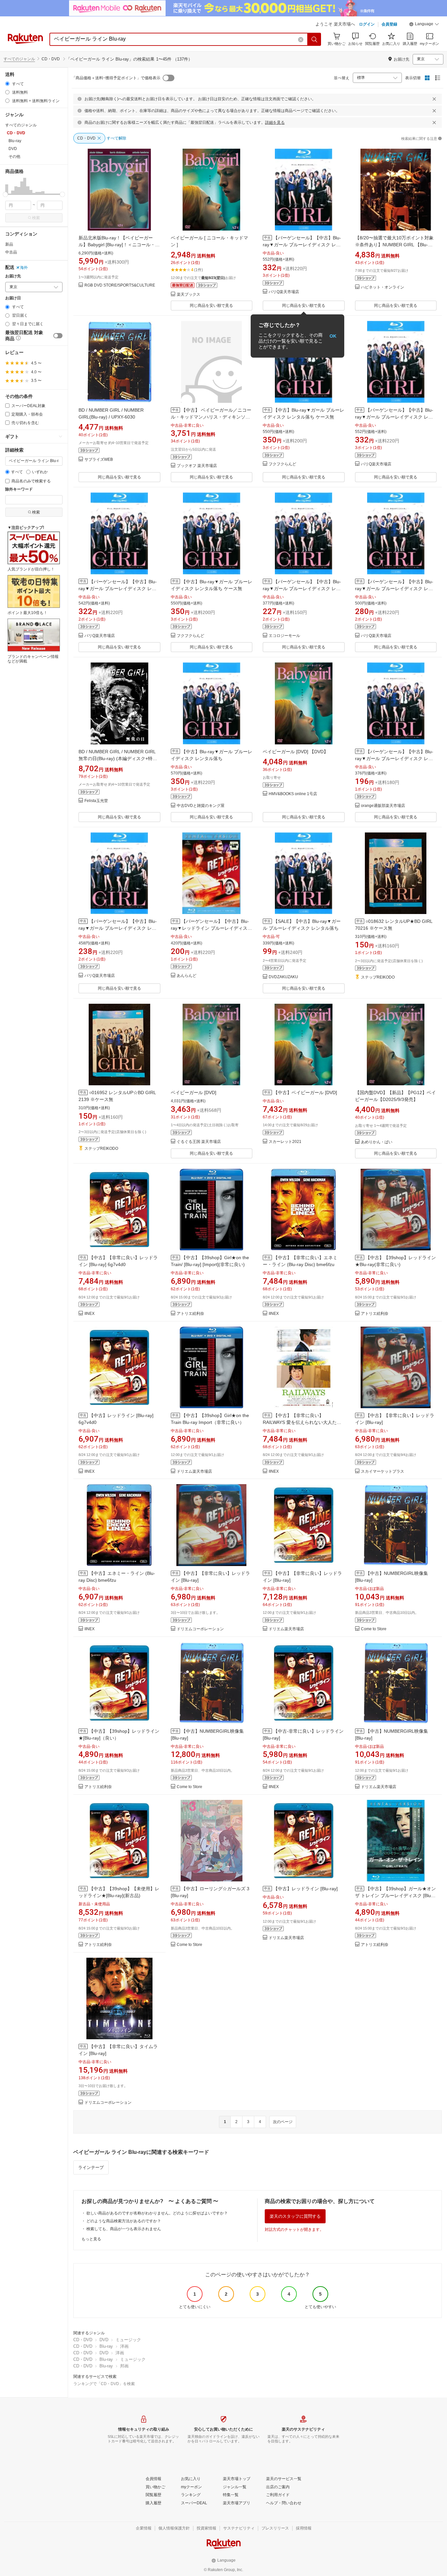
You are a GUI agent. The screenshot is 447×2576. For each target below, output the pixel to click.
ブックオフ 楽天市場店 (197, 466)
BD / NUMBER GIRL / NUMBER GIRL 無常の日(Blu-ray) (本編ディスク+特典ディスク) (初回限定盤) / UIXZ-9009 (118, 758)
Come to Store (374, 1629)
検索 (36, 218)
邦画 (124, 2366)
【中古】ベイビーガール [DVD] (305, 1092)
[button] (424, 25)
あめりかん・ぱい (377, 1142)
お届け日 (13, 298)
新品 (9, 244)
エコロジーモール (284, 636)
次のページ (283, 2122)
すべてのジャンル (19, 59)
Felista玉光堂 (96, 801)
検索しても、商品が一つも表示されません (124, 2229)
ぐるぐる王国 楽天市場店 (199, 1142)
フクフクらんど (282, 464)
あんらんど (187, 976)
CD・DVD (83, 2340)
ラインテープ (91, 2167)
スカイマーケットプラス (383, 1472)
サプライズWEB (99, 460)
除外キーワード (19, 489)
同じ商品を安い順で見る (211, 306)
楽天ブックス (188, 295)
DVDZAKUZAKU (283, 977)
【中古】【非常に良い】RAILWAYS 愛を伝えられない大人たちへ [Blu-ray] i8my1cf (302, 1422)
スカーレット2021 (285, 1142)
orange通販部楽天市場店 (383, 806)
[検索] (314, 39)
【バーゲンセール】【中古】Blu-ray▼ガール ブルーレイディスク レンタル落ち (302, 245)
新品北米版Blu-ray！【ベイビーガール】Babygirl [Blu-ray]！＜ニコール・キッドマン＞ (119, 245)
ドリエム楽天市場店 (194, 1472)
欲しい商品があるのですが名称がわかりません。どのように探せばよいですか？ (157, 2213)
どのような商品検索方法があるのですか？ (124, 2221)
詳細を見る (275, 122)
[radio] (7, 84)
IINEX (89, 1314)
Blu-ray (106, 2346)
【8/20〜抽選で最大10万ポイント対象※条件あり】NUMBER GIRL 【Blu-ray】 (394, 245)
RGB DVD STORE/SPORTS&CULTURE (120, 285)
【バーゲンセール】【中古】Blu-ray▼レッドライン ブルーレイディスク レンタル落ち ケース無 (211, 928)
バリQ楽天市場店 (284, 292)
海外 (24, 268)
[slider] (5, 194)
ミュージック (128, 2340)
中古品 (11, 252)
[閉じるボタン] (434, 99)
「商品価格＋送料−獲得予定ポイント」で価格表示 (116, 78)
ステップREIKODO (378, 977)
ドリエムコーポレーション (200, 1629)
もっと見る (91, 2239)
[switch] (58, 336)
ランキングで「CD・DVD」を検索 (104, 2384)
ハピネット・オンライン (383, 287)
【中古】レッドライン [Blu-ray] (305, 1889)
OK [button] (333, 336)
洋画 (124, 2346)
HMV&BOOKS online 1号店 (293, 794)
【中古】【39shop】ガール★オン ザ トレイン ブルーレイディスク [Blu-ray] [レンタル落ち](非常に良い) (395, 1895)
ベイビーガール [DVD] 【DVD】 (295, 752)
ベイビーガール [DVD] (194, 1092)
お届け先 (13, 276)
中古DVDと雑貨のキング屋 (201, 806)
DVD (104, 2340)
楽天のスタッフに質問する (295, 2216)
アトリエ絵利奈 (190, 1314)
